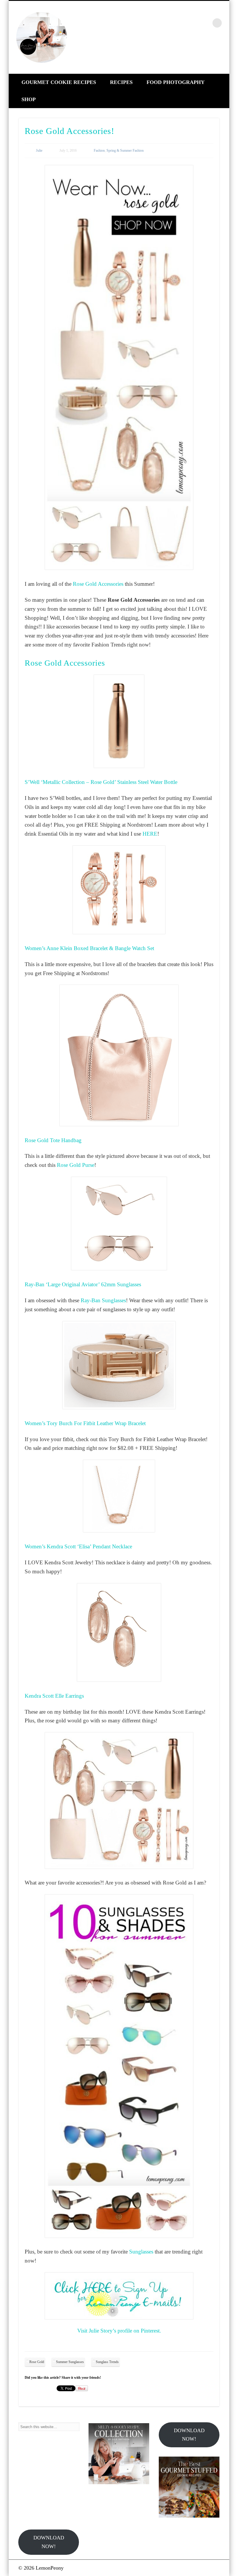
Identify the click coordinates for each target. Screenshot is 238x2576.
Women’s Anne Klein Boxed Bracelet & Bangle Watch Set (89, 948)
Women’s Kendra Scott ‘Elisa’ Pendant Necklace (78, 1546)
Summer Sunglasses (70, 2362)
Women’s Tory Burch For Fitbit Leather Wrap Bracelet (85, 1423)
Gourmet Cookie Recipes (59, 82)
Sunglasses (141, 2252)
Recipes (121, 82)
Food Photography (176, 82)
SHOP (29, 99)
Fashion (99, 151)
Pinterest (193, 23)
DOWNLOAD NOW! (189, 2435)
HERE (150, 834)
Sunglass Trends (107, 2362)
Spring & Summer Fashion (125, 151)
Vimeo (205, 23)
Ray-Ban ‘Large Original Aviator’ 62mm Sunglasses (83, 1284)
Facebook (168, 23)
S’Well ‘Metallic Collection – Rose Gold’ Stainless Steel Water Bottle (101, 782)
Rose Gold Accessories (98, 584)
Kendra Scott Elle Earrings (54, 1696)
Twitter (180, 23)
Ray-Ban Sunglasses (103, 1300)
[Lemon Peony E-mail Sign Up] (119, 2296)
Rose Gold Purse (76, 1165)
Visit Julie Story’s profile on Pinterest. (119, 2331)
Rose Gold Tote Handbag (53, 1140)
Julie (39, 151)
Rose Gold (37, 2362)
